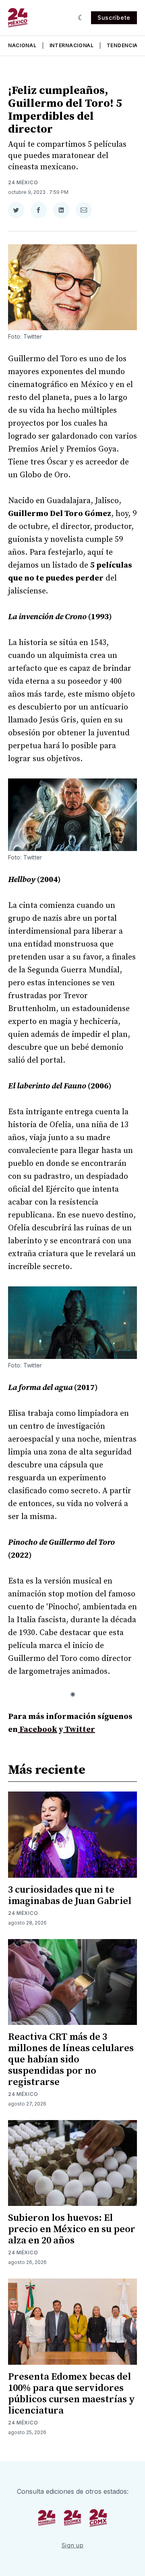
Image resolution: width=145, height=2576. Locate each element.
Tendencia (122, 45)
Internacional (72, 45)
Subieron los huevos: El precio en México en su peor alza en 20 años (72, 2229)
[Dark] (81, 18)
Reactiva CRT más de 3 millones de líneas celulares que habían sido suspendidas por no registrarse (71, 2060)
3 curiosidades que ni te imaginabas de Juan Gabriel (70, 1896)
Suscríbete (114, 18)
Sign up (73, 2545)
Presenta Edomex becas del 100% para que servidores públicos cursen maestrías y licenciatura (71, 2394)
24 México (23, 182)
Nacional (22, 45)
